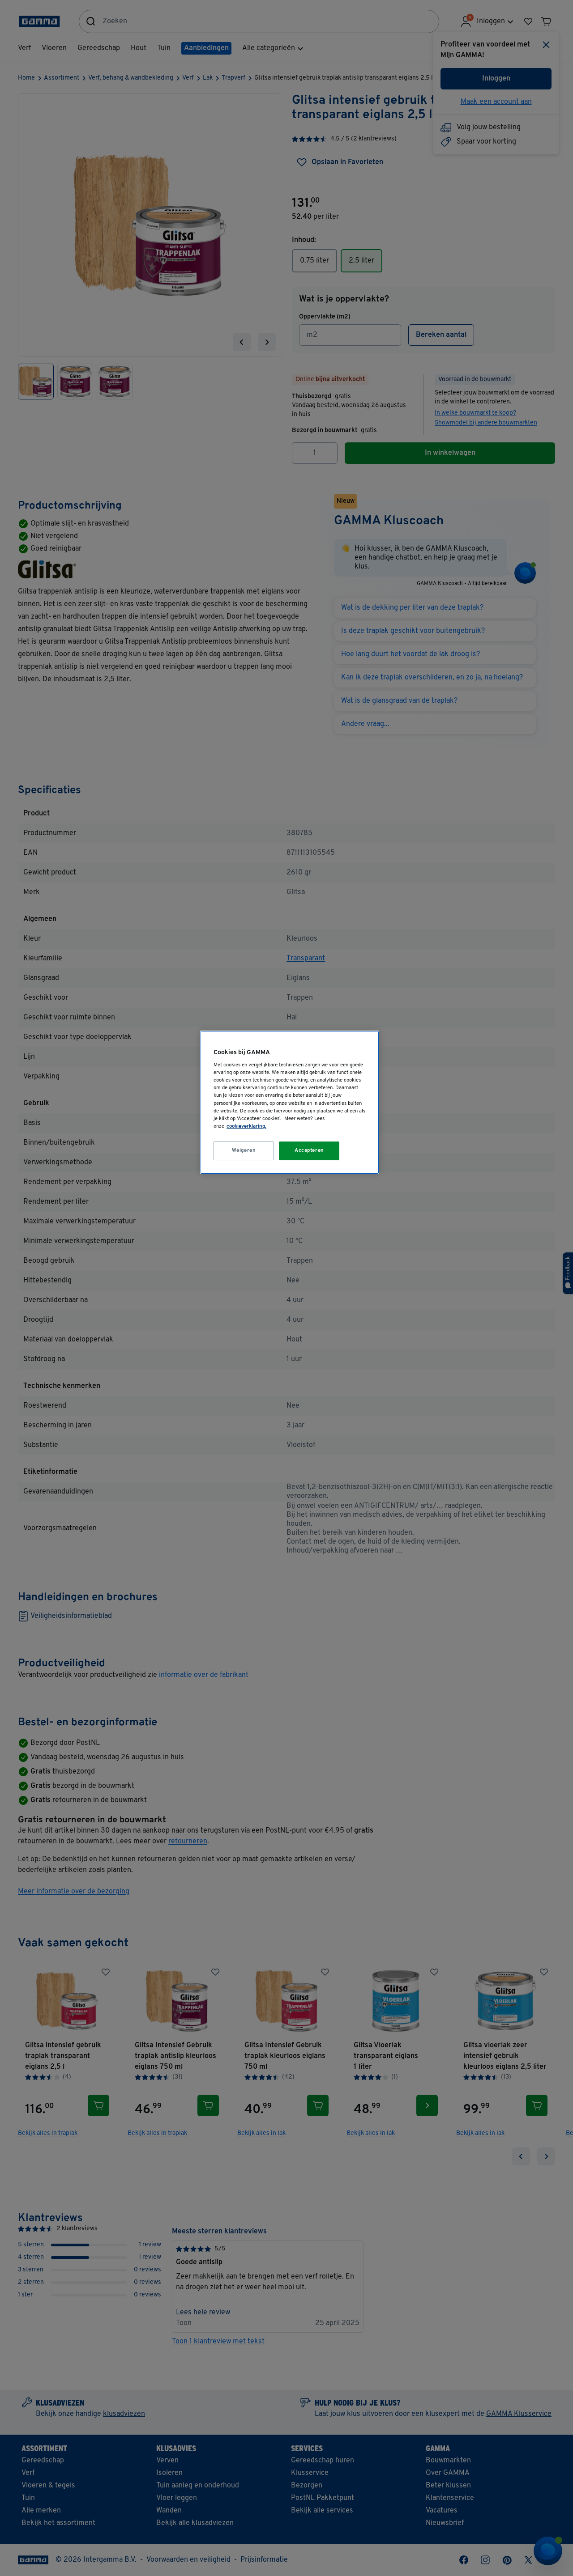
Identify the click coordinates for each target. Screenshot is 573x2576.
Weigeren (244, 1150)
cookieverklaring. (246, 1126)
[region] (290, 1102)
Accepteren (309, 1150)
